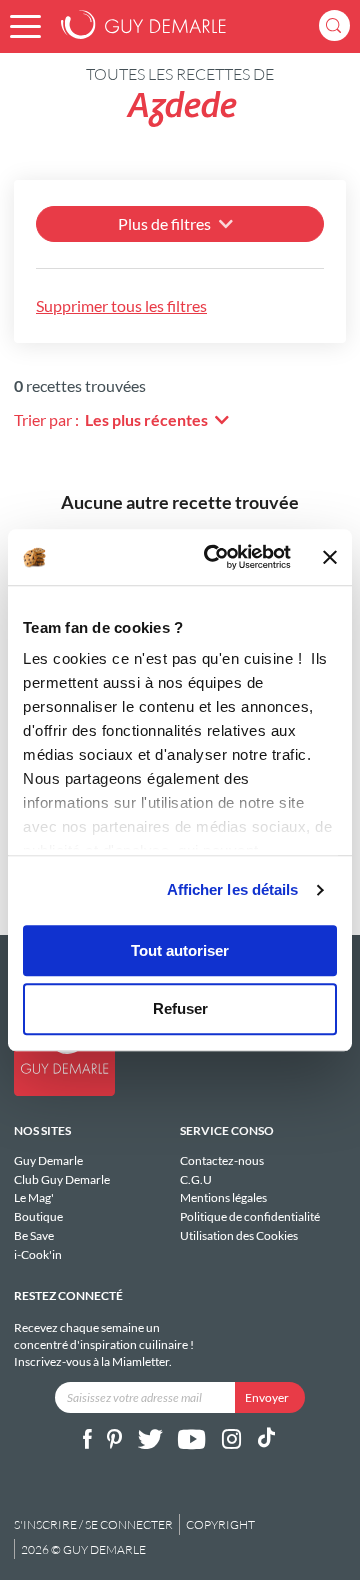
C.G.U (196, 1179)
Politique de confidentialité (250, 1216)
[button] (25, 26)
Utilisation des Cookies (239, 1235)
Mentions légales (223, 1197)
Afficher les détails (233, 889)
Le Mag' (34, 1197)
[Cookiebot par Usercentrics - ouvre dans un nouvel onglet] (215, 557)
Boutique (38, 1216)
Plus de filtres (164, 223)
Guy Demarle (48, 1161)
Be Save (34, 1235)
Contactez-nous (222, 1161)
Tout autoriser (180, 950)
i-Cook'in (38, 1254)
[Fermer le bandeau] (330, 557)
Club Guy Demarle (62, 1179)
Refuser (180, 1009)
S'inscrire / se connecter (93, 1524)
